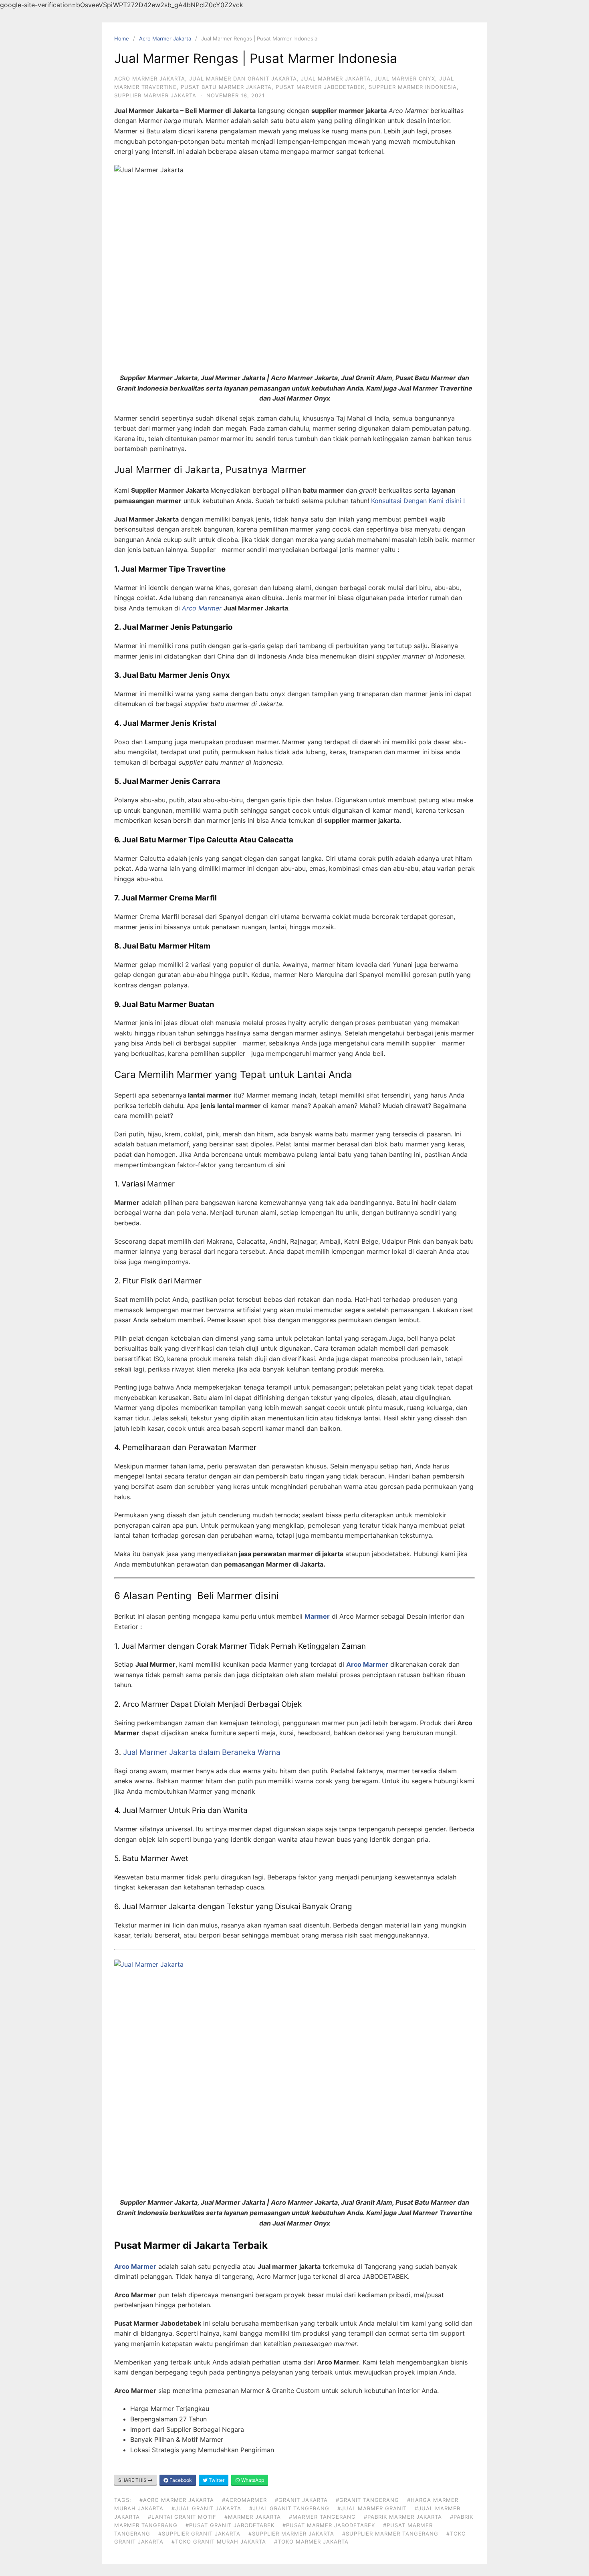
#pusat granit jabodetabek (230, 2525)
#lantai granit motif (182, 2517)
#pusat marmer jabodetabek (329, 2525)
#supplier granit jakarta (199, 2534)
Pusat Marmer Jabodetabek (320, 87)
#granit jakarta (301, 2500)
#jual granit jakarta (206, 2508)
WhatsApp (252, 2480)
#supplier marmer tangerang (390, 2534)
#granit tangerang (367, 2500)
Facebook (180, 2480)
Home (122, 38)
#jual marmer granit (372, 2508)
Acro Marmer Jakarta (165, 38)
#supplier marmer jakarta (291, 2534)
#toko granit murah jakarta (219, 2542)
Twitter (216, 2480)
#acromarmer (244, 2500)
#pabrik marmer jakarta (403, 2517)
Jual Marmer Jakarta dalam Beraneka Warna (201, 1752)
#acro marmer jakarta (177, 2500)
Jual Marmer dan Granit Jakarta (243, 79)
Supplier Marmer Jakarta (155, 95)
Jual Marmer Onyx (405, 79)
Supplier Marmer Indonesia (413, 87)
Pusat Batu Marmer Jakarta (226, 87)
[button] (419, 501)
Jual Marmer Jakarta (336, 79)
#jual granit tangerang (289, 2508)
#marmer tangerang (322, 2517)
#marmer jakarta (253, 2517)
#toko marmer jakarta (311, 2542)
